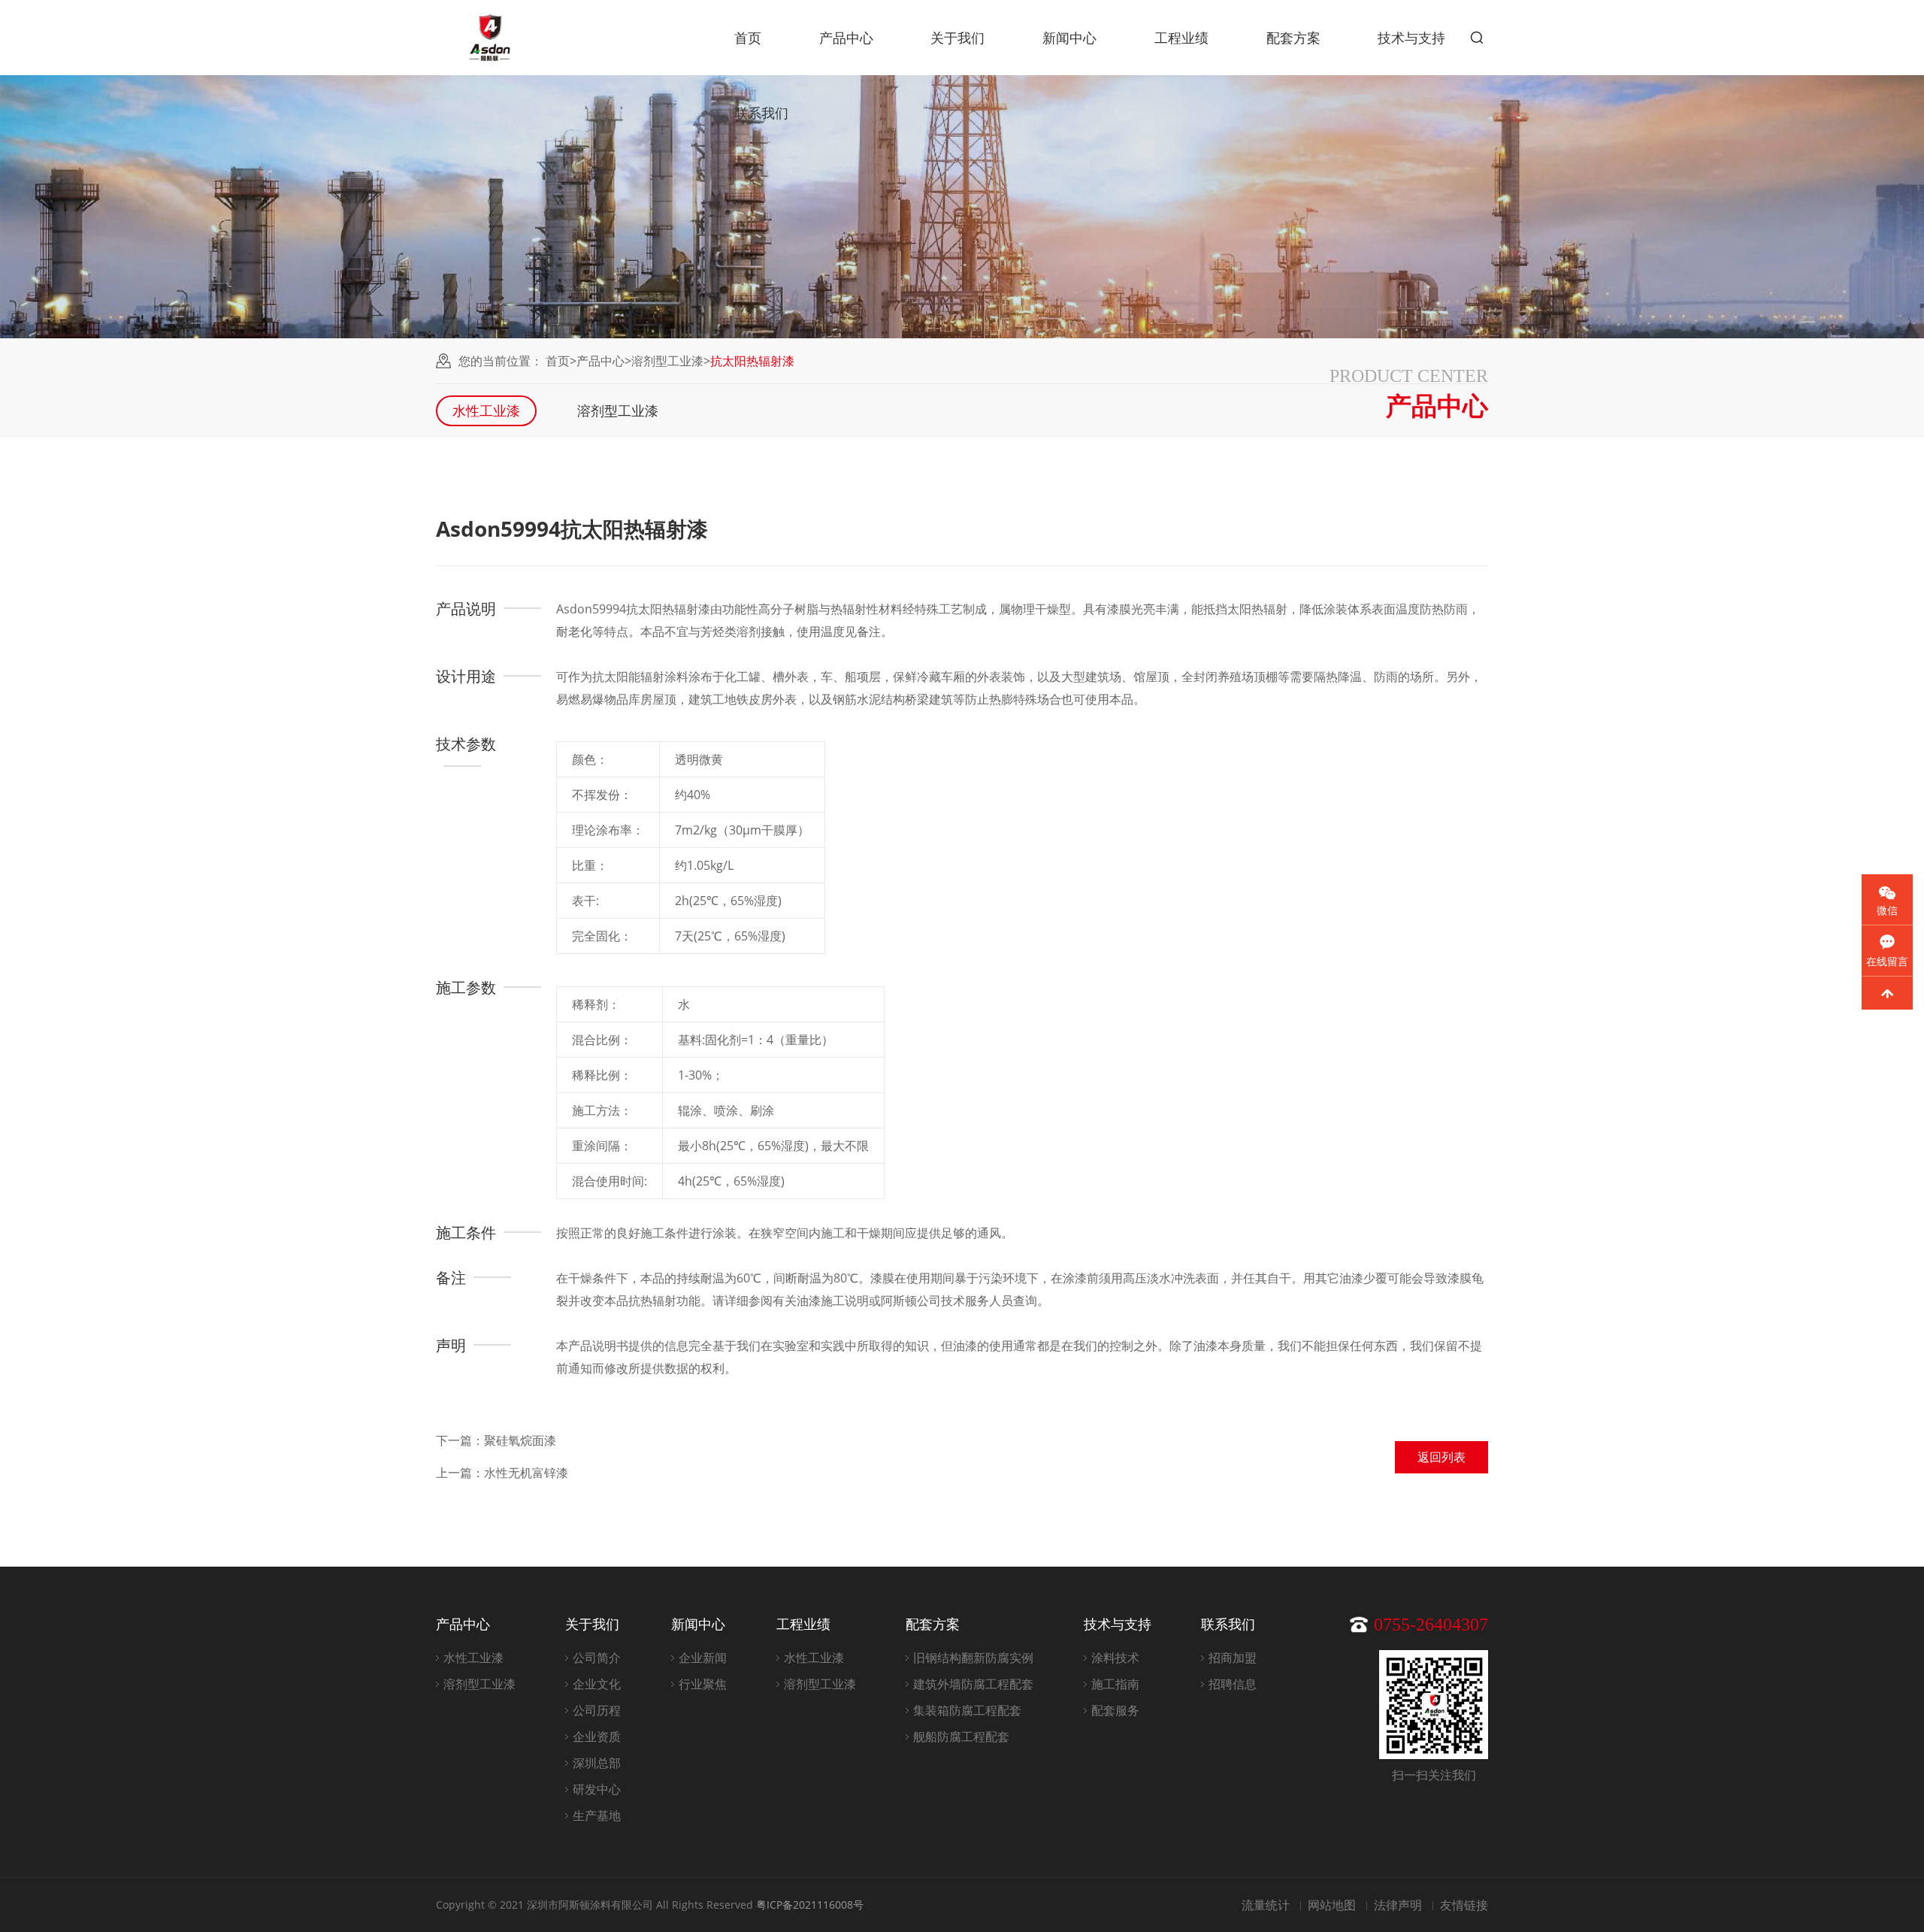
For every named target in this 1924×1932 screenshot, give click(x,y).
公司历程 (597, 1710)
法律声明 (1398, 1905)
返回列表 (1441, 1457)
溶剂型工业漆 (667, 361)
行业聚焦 (703, 1684)
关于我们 (957, 38)
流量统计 (1266, 1905)
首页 (748, 38)
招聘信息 (1233, 1684)
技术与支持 (1411, 38)
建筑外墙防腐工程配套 (973, 1684)
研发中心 (597, 1789)
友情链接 (1464, 1905)
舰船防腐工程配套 (961, 1737)
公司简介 (597, 1658)
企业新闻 (703, 1658)
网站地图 (1332, 1905)
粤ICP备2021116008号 (810, 1905)
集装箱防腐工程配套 (967, 1710)
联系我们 (761, 113)
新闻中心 (1069, 38)
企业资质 (597, 1737)
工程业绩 (1181, 38)
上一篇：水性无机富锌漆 (502, 1473)
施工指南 (1115, 1684)
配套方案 (1293, 38)
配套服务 (1115, 1710)
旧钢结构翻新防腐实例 (973, 1658)
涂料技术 (1115, 1658)
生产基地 (597, 1815)
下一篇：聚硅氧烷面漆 (496, 1440)
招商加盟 (1233, 1658)
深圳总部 (597, 1763)
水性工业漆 (486, 410)
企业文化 (597, 1684)
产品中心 (846, 38)
